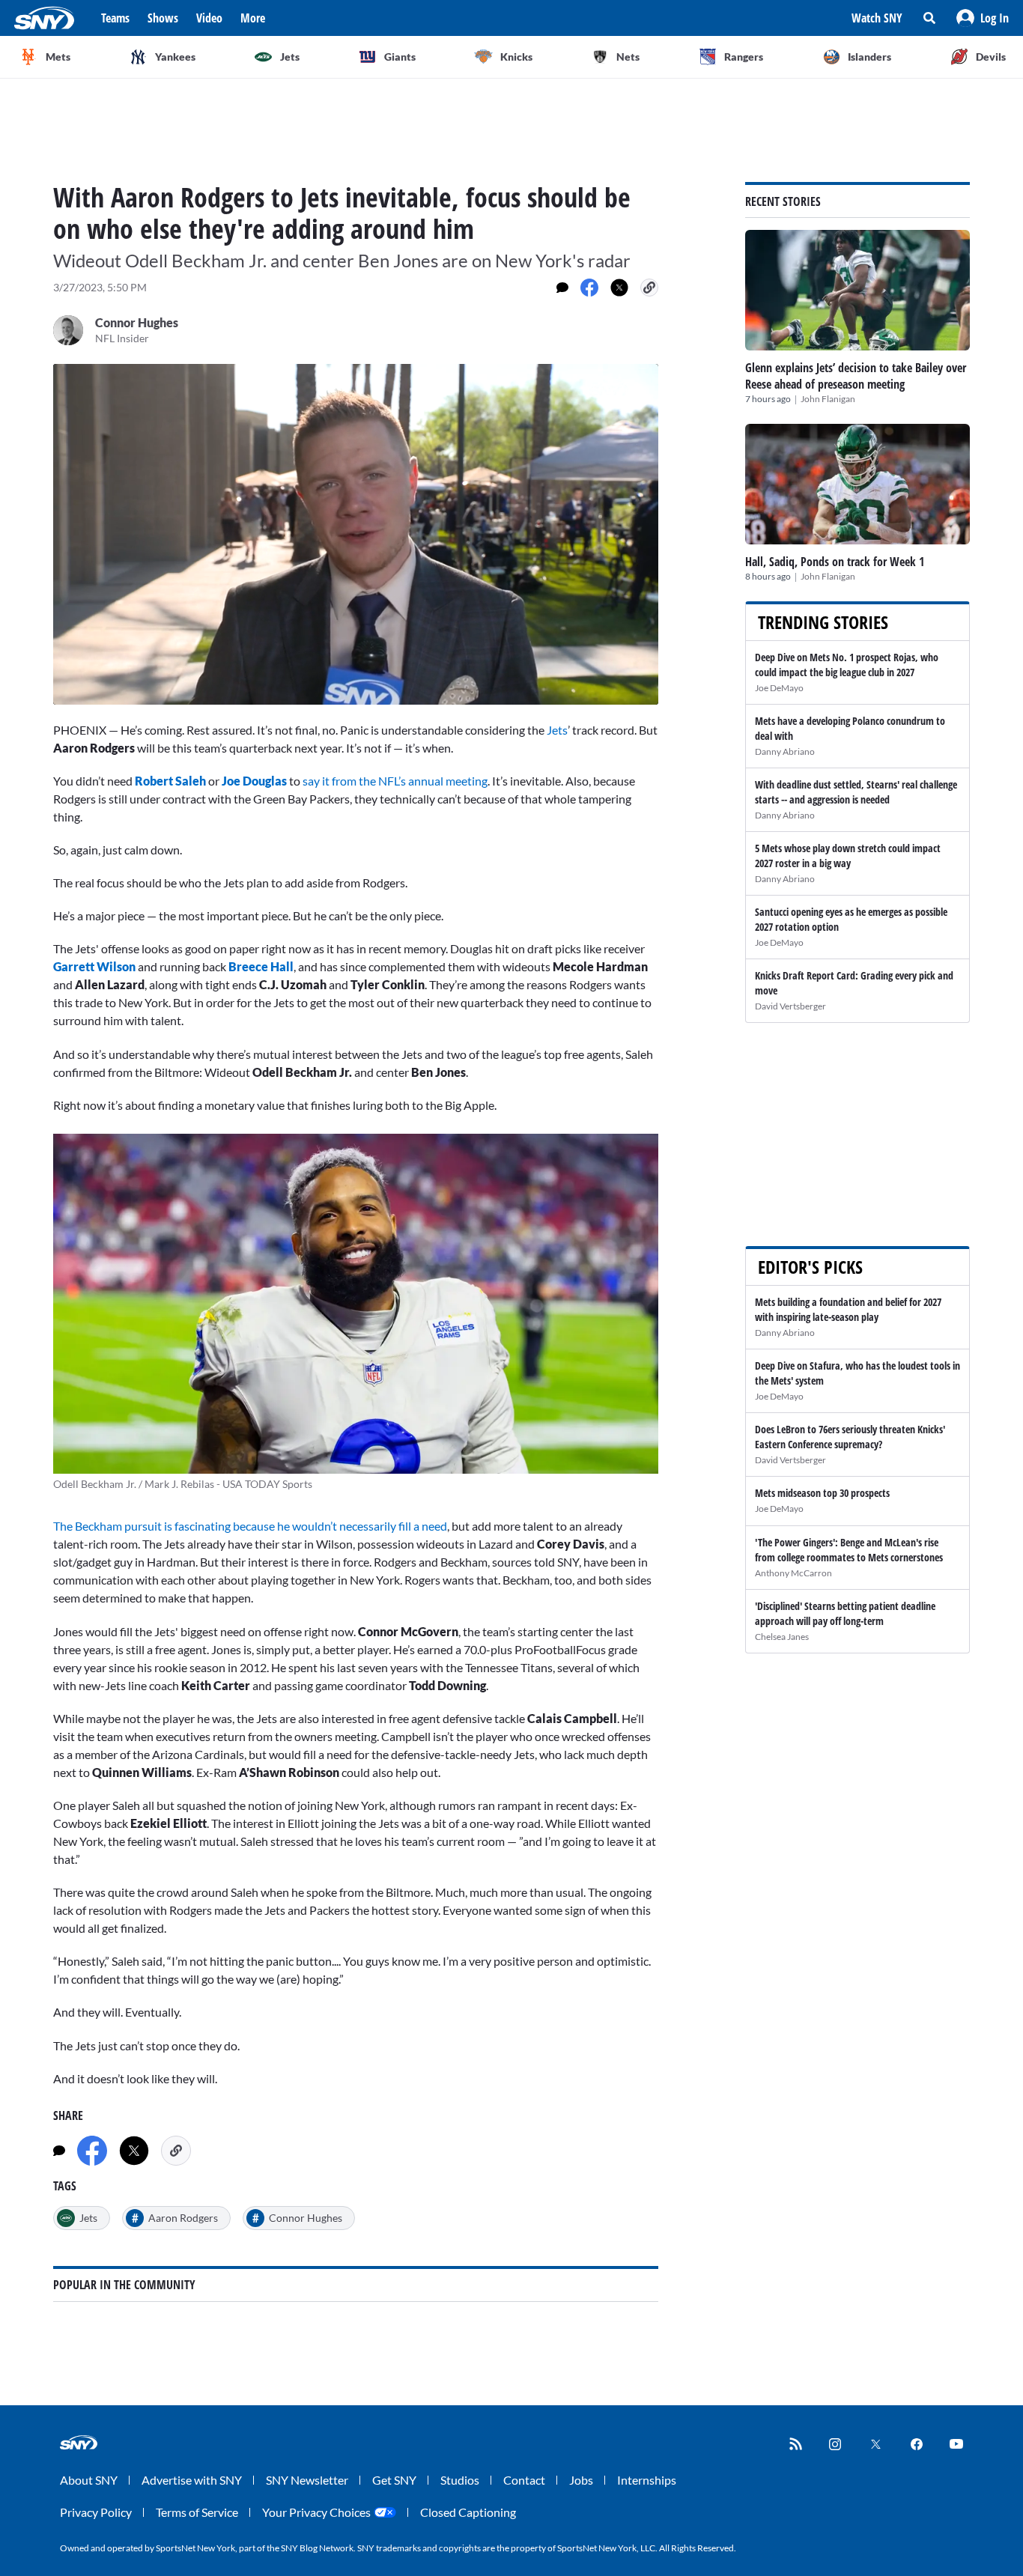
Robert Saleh (170, 781)
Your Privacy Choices (316, 2512)
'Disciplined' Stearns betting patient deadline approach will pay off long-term (845, 1613)
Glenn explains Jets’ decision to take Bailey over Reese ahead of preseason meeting (856, 376)
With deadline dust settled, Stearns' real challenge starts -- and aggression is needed (856, 792)
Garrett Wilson (94, 966)
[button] (983, 18)
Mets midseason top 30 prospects (822, 1493)
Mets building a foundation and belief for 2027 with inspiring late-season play (848, 1309)
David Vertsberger (790, 1006)
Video (209, 18)
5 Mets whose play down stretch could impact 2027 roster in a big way (848, 856)
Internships (647, 2480)
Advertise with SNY (192, 2480)
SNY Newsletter (307, 2480)
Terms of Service (197, 2512)
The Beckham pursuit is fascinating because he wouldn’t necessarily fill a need (250, 1526)
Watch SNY (877, 18)
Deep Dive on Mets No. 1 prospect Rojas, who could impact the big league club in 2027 (847, 665)
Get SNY (394, 2480)
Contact (524, 2480)
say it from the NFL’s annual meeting (395, 781)
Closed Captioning (468, 2512)
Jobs (581, 2480)
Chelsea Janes (782, 1637)
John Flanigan (828, 399)
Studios (460, 2480)
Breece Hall (261, 966)
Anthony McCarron (793, 1573)
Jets (557, 730)
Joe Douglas (254, 781)
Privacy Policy (96, 2512)
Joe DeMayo (779, 688)
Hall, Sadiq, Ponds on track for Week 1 (835, 562)
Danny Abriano (785, 751)
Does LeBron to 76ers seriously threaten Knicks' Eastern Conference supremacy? (850, 1437)
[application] (356, 534)
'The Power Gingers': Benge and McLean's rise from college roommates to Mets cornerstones (849, 1550)
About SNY (89, 2480)
